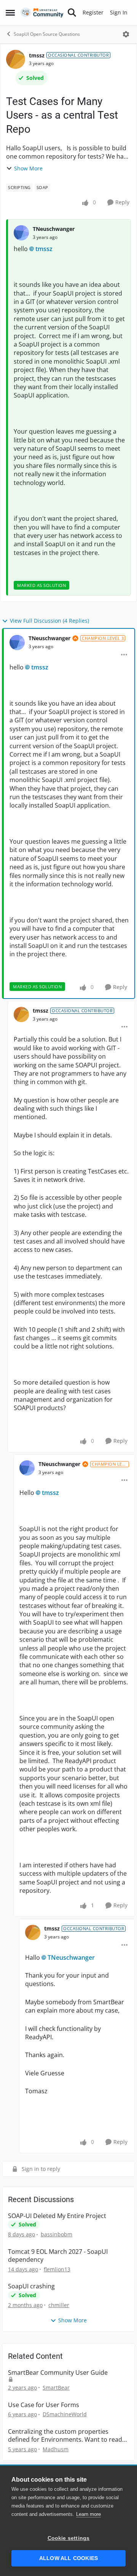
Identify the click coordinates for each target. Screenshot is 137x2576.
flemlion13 (57, 2269)
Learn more (88, 2514)
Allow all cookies (68, 2558)
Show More (28, 168)
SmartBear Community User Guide (58, 2373)
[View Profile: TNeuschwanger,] (21, 233)
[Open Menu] (126, 34)
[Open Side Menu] (10, 13)
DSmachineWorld (65, 2414)
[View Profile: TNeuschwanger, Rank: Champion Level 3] (17, 642)
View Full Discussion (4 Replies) (49, 621)
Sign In (119, 12)
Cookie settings (69, 2538)
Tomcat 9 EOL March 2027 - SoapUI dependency (58, 2256)
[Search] (72, 13)
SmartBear (56, 2388)
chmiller (59, 2305)
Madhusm (56, 2449)
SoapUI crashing (31, 2286)
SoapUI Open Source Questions (47, 34)
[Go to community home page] (42, 13)
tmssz (37, 55)
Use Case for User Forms (44, 2405)
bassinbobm (57, 2234)
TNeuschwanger (54, 229)
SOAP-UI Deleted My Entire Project (57, 2216)
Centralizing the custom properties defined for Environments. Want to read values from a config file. (65, 2436)
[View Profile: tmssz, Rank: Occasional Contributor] (16, 59)
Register (93, 12)
